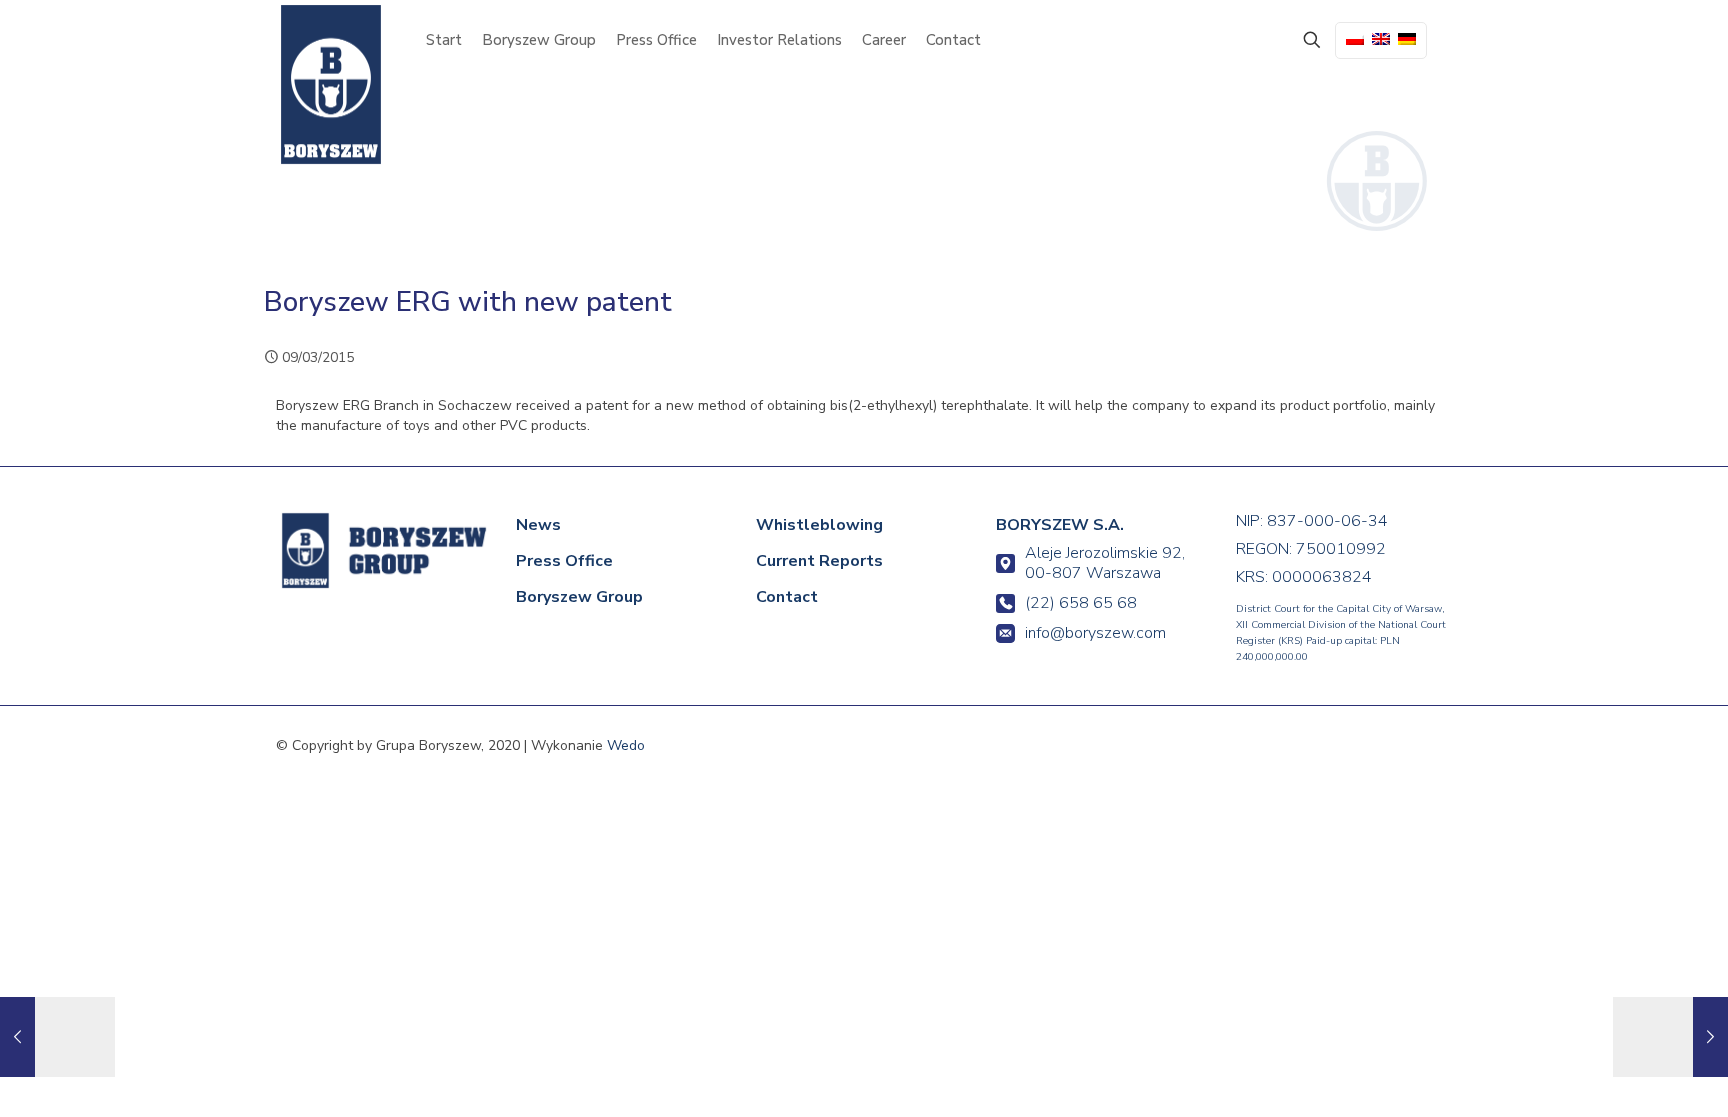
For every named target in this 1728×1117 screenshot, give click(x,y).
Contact (787, 597)
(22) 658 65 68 (1081, 603)
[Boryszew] (331, 84)
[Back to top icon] (1630, 1074)
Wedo (626, 745)
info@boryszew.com (1095, 633)
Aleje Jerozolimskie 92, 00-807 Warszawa (1105, 563)
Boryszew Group (579, 597)
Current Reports (819, 561)
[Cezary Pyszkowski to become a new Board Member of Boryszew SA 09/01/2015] (57, 1037)
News (538, 525)
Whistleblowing (819, 525)
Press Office (564, 561)
